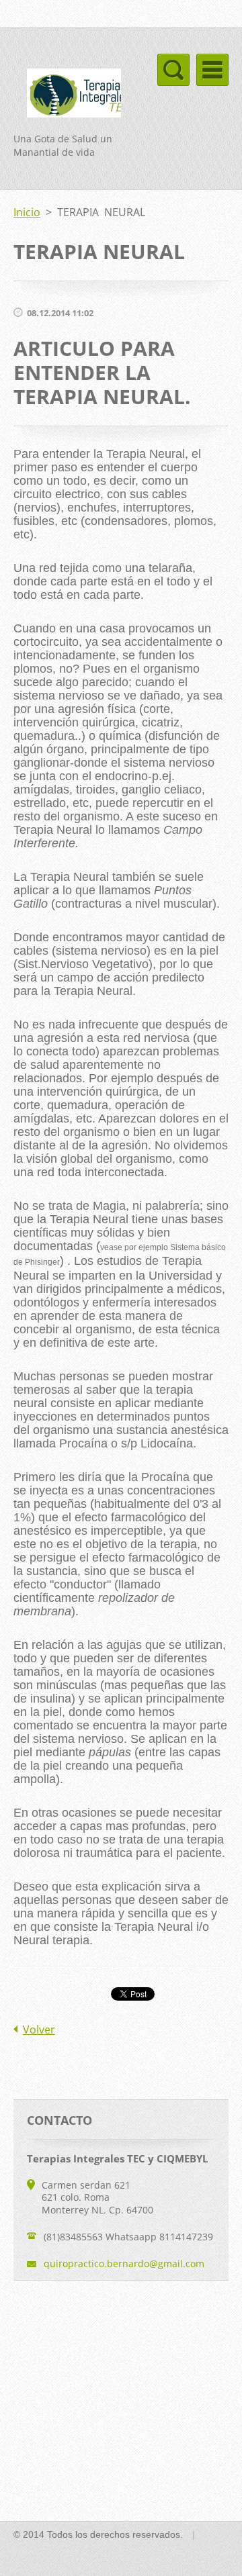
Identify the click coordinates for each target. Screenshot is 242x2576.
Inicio (27, 212)
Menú (212, 70)
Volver (39, 2030)
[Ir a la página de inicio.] (67, 95)
